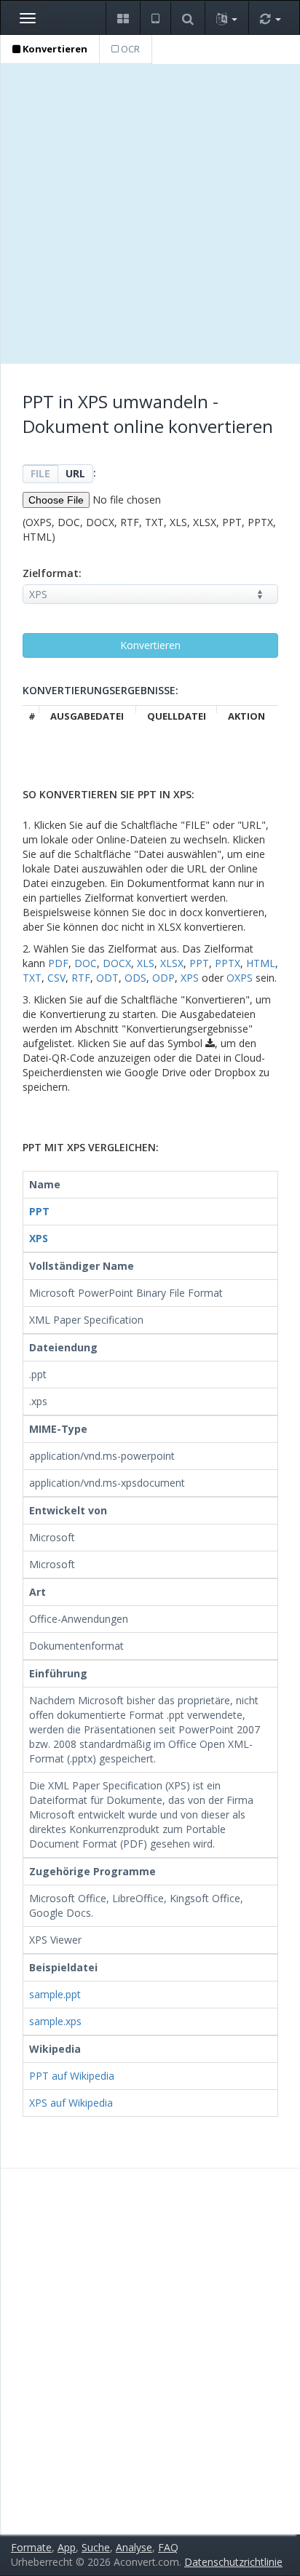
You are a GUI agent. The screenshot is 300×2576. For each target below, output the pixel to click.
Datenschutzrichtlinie (233, 2562)
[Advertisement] (150, 214)
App (67, 2547)
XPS (190, 978)
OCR (129, 49)
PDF (58, 963)
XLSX (172, 963)
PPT (199, 963)
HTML (261, 963)
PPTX (228, 963)
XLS (146, 963)
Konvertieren (54, 49)
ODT (107, 978)
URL (75, 473)
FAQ (168, 2547)
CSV (56, 978)
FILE (40, 473)
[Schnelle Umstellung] (270, 18)
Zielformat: (52, 573)
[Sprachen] (226, 18)
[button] (123, 18)
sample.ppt (55, 1994)
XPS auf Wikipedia (71, 2103)
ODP (163, 978)
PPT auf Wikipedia (72, 2076)
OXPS (240, 978)
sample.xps (55, 2021)
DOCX (117, 963)
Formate (31, 2547)
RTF (81, 978)
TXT (32, 978)
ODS (135, 978)
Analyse (134, 2547)
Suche (96, 2547)
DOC (86, 963)
